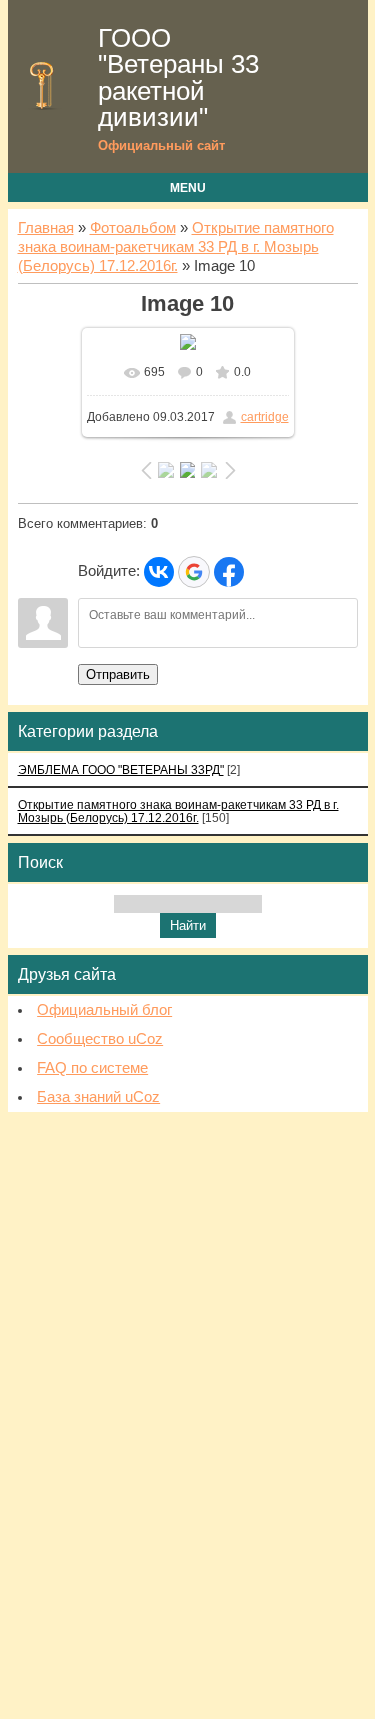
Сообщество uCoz (100, 1039)
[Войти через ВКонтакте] (159, 572)
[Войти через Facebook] (229, 572)
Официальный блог (104, 1010)
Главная (46, 228)
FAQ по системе (92, 1068)
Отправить (118, 674)
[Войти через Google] (194, 572)
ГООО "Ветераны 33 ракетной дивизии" (178, 77)
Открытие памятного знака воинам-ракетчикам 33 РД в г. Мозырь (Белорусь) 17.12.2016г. (176, 247)
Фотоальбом (133, 228)
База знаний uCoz (98, 1097)
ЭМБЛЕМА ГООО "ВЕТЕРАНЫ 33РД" (121, 769)
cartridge (265, 417)
